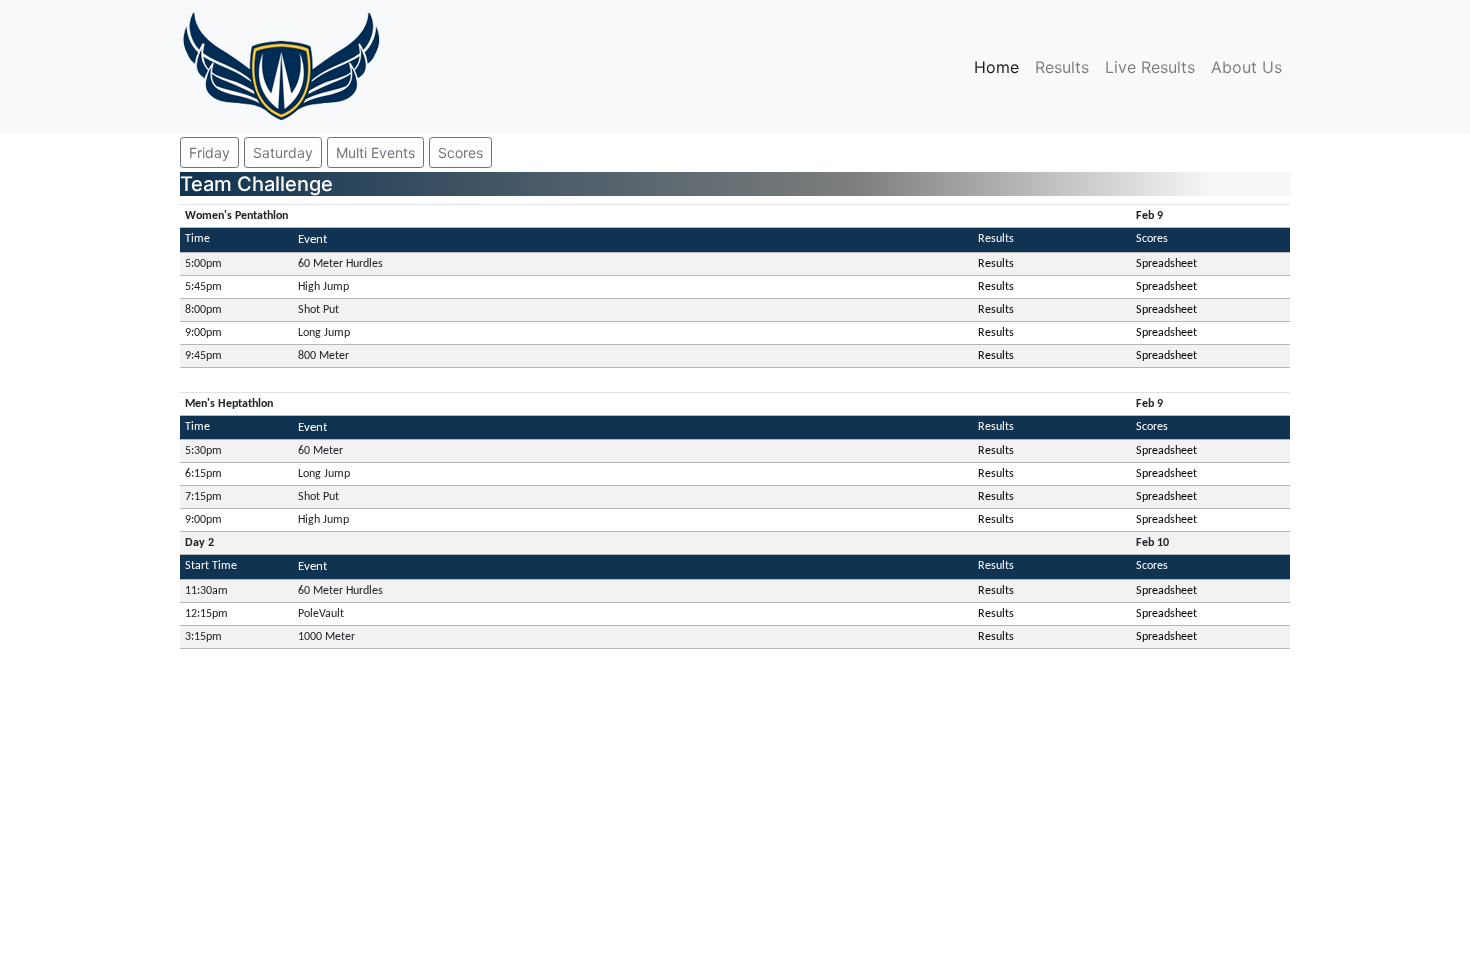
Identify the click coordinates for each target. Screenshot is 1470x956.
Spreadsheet (1166, 264)
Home (1000, 67)
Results (1062, 67)
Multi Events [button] (375, 152)
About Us (1246, 67)
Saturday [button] (283, 152)
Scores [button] (460, 152)
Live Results (1150, 67)
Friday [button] (209, 152)
